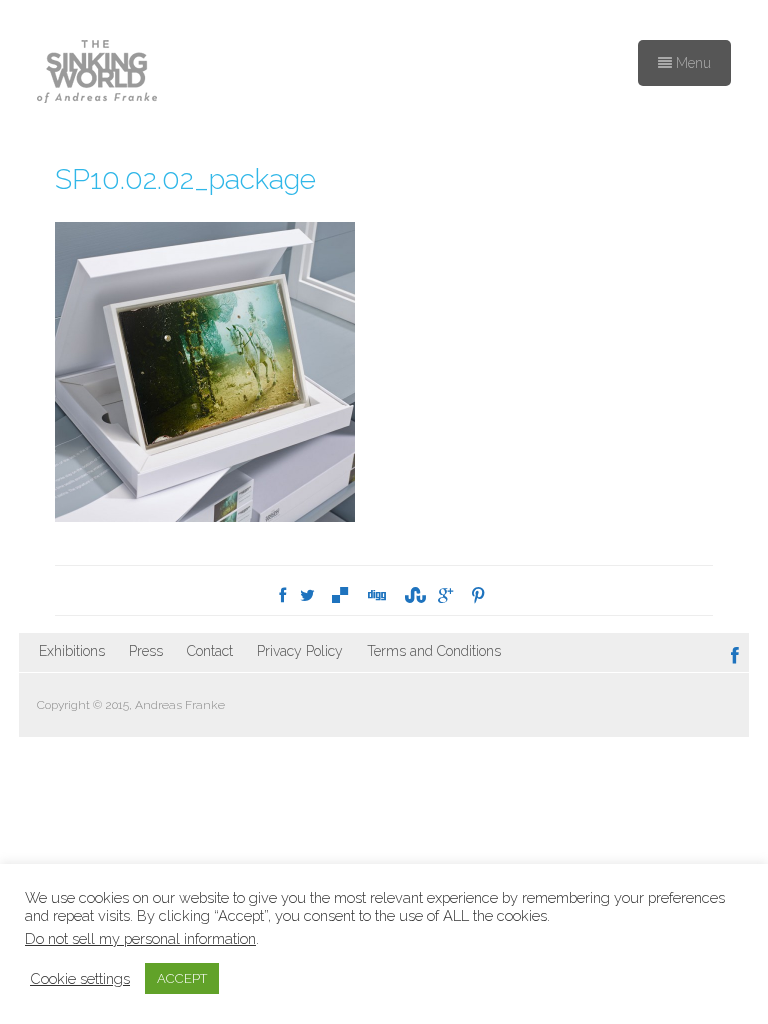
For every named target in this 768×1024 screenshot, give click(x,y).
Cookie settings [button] (80, 978)
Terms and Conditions (434, 651)
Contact (210, 651)
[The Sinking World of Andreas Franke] (97, 73)
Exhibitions (72, 651)
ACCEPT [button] (182, 978)
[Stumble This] (412, 595)
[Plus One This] (445, 595)
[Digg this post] (376, 595)
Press (146, 651)
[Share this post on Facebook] (282, 595)
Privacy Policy (300, 651)
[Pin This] (478, 595)
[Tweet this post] (307, 595)
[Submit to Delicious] (340, 595)
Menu (691, 63)
